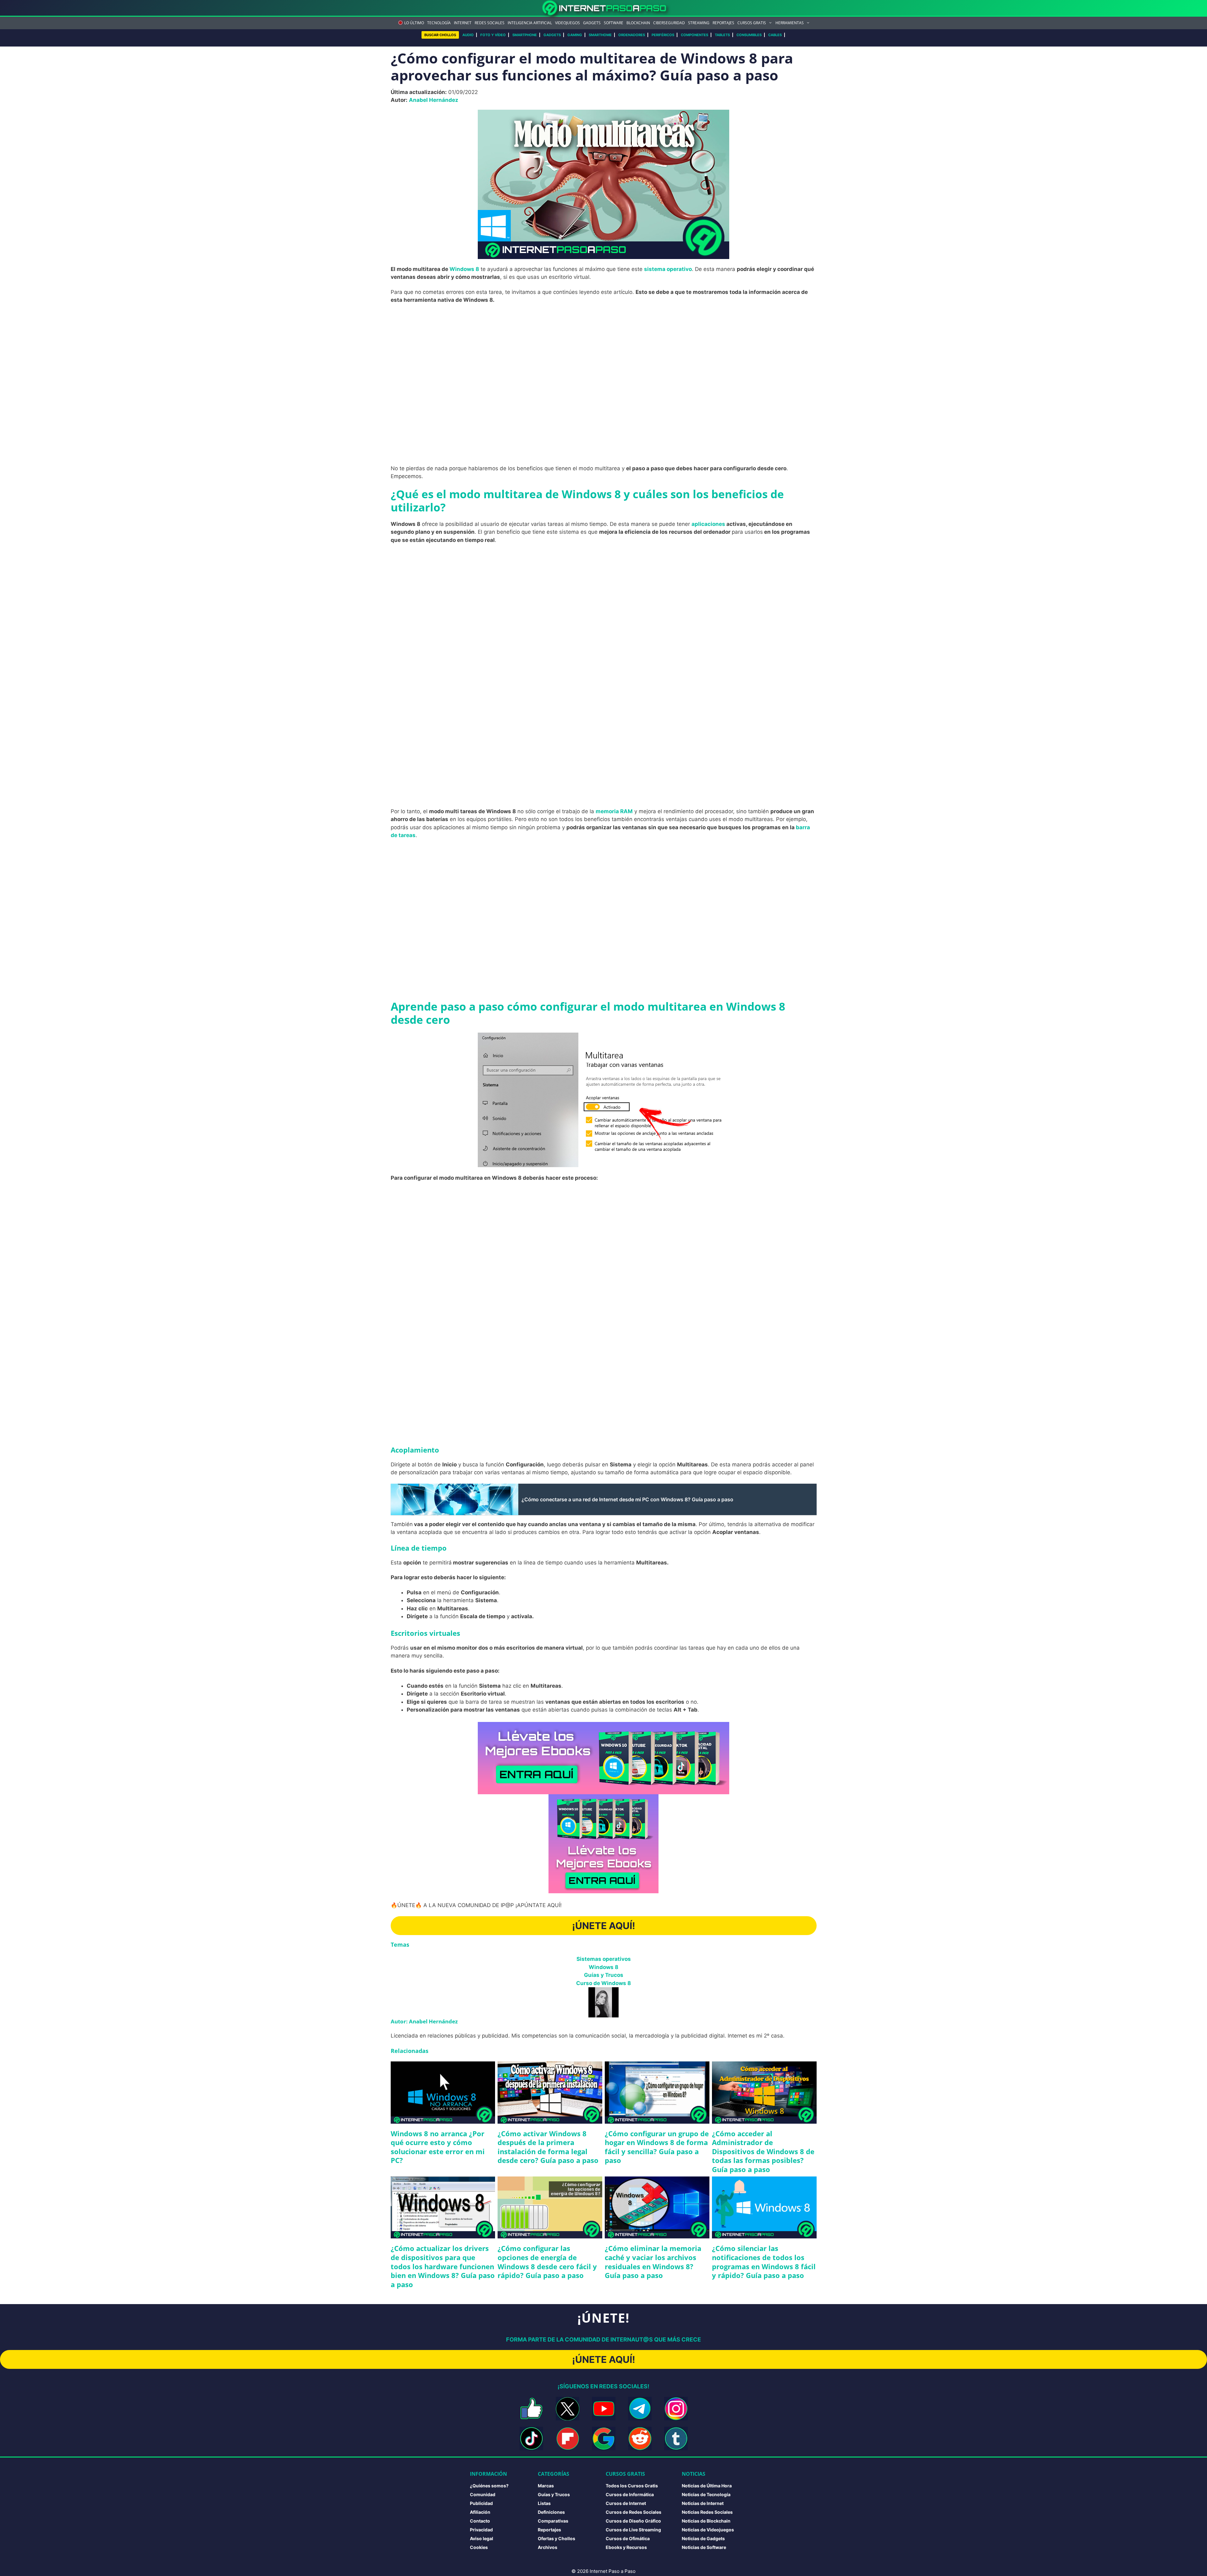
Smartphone (525, 35)
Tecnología (439, 23)
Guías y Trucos (604, 1975)
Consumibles (749, 35)
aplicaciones (708, 524)
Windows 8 (464, 269)
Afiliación (480, 2512)
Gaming (575, 35)
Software (614, 23)
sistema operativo (668, 269)
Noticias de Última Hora (707, 2486)
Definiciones (551, 2512)
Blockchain (638, 23)
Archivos (548, 2547)
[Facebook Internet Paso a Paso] (531, 2409)
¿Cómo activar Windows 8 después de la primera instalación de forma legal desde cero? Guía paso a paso (548, 2147)
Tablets (722, 35)
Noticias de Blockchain (706, 2521)
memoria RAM (614, 811)
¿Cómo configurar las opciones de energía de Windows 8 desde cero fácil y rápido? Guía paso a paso (547, 2262)
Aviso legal (482, 2538)
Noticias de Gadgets (703, 2538)
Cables (775, 35)
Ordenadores (632, 35)
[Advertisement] (603, 355)
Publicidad (481, 2503)
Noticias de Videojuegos (708, 2530)
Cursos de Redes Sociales (634, 2512)
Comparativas (553, 2521)
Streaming (699, 23)
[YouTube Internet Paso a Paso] (604, 2409)
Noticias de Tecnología (706, 2494)
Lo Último (414, 23)
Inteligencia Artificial (530, 23)
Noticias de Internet (703, 2503)
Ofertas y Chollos (557, 2538)
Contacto (480, 2521)
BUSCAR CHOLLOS (440, 35)
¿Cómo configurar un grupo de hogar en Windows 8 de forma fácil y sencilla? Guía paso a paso (657, 2147)
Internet (463, 23)
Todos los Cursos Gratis (632, 2486)
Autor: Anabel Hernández (424, 2021)
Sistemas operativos (604, 1959)
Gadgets (592, 23)
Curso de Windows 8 (603, 1983)
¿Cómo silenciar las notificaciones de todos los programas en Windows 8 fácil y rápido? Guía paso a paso (764, 2262)
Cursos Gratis (752, 23)
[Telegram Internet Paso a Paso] (640, 2409)
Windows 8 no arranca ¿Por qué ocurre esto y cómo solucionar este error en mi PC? (438, 2147)
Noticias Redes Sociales (707, 2512)
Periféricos (663, 35)
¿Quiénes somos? (489, 2486)
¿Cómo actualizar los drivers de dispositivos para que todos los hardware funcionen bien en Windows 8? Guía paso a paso (443, 2266)
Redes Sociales (490, 23)
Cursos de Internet (626, 2503)
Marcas (546, 2486)
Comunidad (483, 2494)
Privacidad (481, 2530)
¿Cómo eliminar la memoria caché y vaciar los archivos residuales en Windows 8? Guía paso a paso (653, 2262)
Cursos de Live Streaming (633, 2530)
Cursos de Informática (630, 2494)
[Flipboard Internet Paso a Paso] (568, 2438)
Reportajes (723, 23)
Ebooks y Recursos (626, 2547)
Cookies (479, 2547)
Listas (544, 2503)
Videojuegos (568, 23)
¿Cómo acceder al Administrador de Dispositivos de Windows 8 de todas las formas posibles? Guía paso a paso (763, 2151)
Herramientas (790, 23)
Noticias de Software (704, 2547)
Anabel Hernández (434, 100)
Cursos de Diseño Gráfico (633, 2521)
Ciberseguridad (669, 23)
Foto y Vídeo (493, 35)
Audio (468, 35)
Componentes (694, 35)
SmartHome (600, 35)
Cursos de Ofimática (628, 2538)
